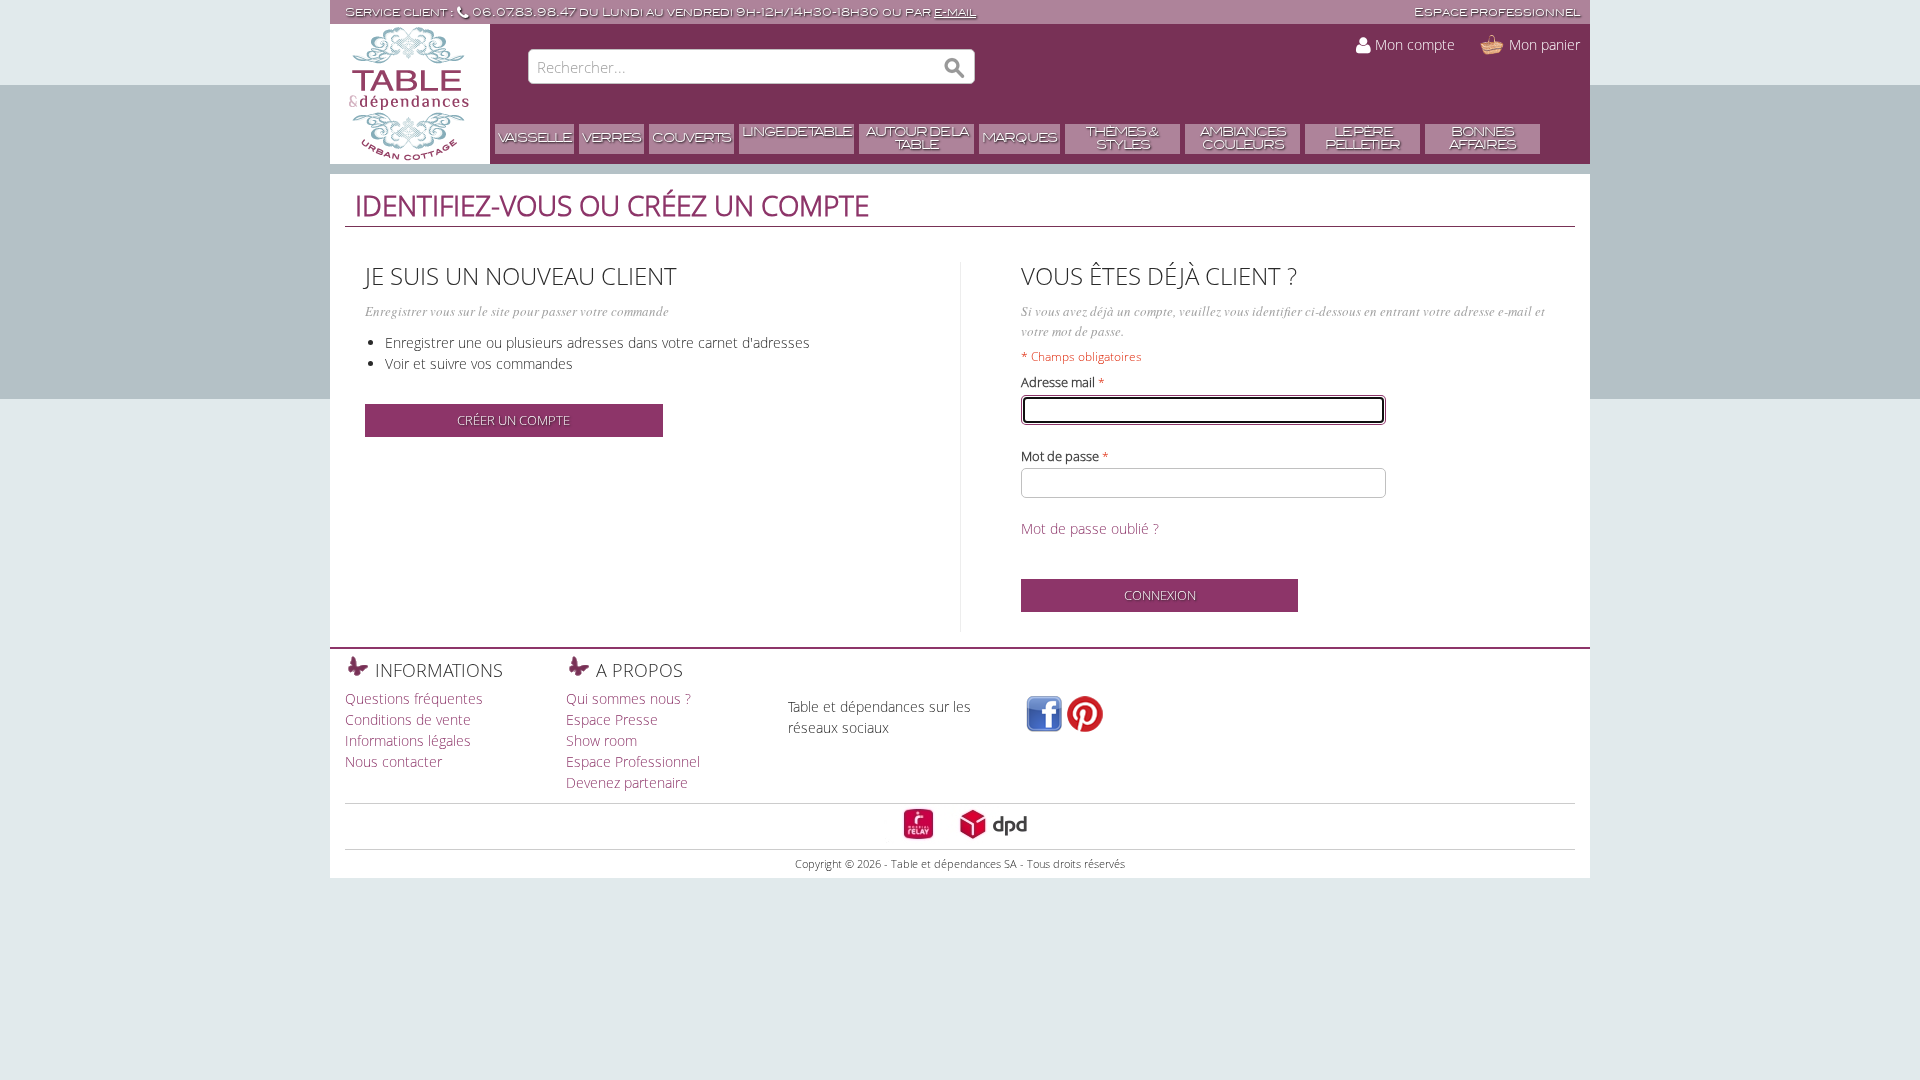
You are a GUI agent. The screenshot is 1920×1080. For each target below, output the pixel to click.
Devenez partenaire (627, 782)
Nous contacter (393, 761)
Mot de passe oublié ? (1090, 528)
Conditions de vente (408, 719)
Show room (601, 740)
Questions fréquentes (414, 698)
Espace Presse (612, 719)
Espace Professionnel (633, 761)
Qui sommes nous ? (628, 698)
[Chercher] (955, 69)
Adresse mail (1058, 382)
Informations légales (408, 740)
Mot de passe (1060, 456)
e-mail (955, 12)
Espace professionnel (1497, 12)
